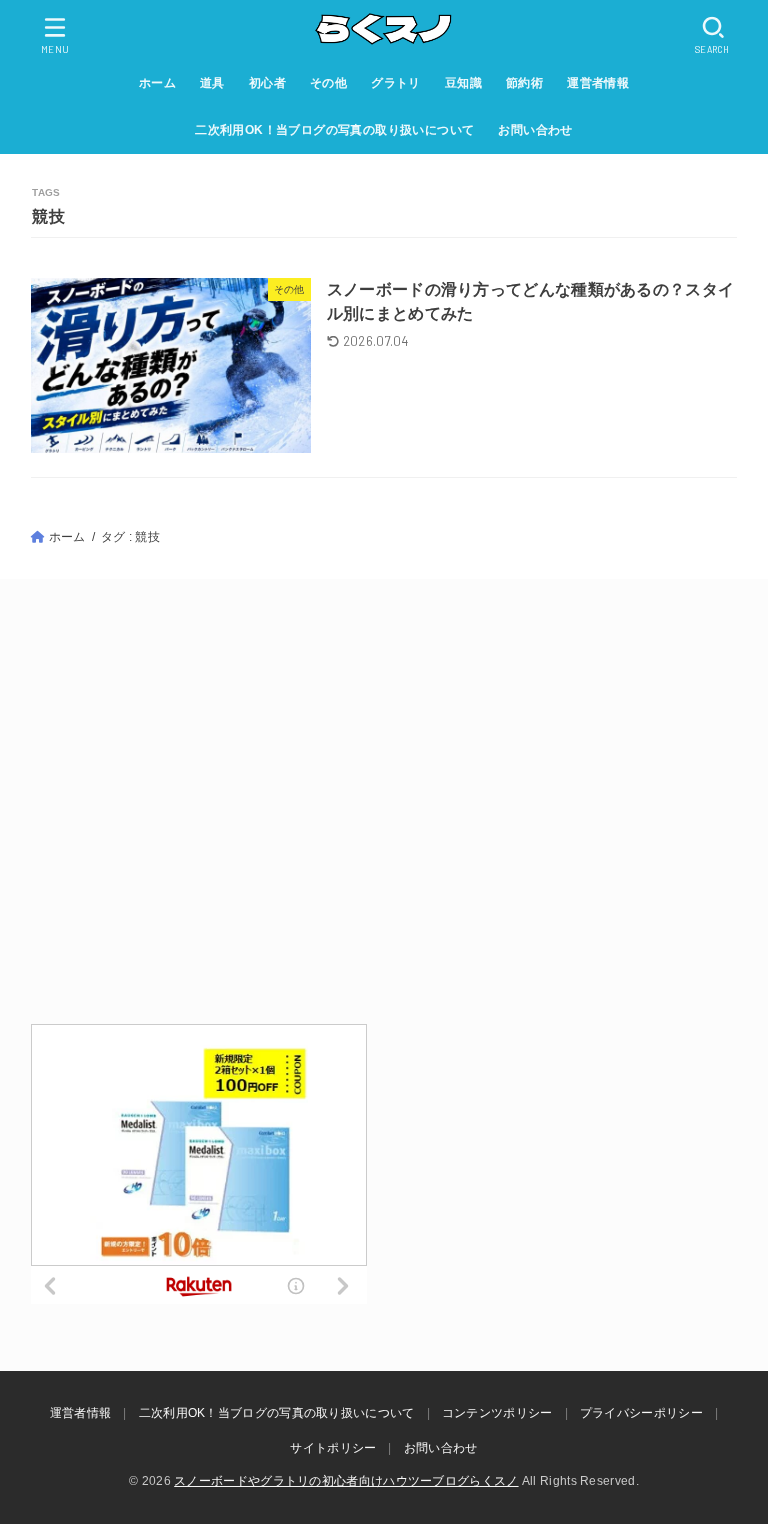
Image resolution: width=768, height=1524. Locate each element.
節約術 (524, 83)
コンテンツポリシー (497, 1413)
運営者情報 (598, 83)
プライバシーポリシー (641, 1413)
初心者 (267, 83)
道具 (212, 83)
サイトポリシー (333, 1448)
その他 (328, 83)
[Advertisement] (384, 800)
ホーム (157, 83)
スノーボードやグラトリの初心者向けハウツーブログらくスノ (346, 1481)
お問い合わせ (535, 130)
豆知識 (463, 83)
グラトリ (396, 83)
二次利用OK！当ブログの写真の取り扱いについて (334, 130)
